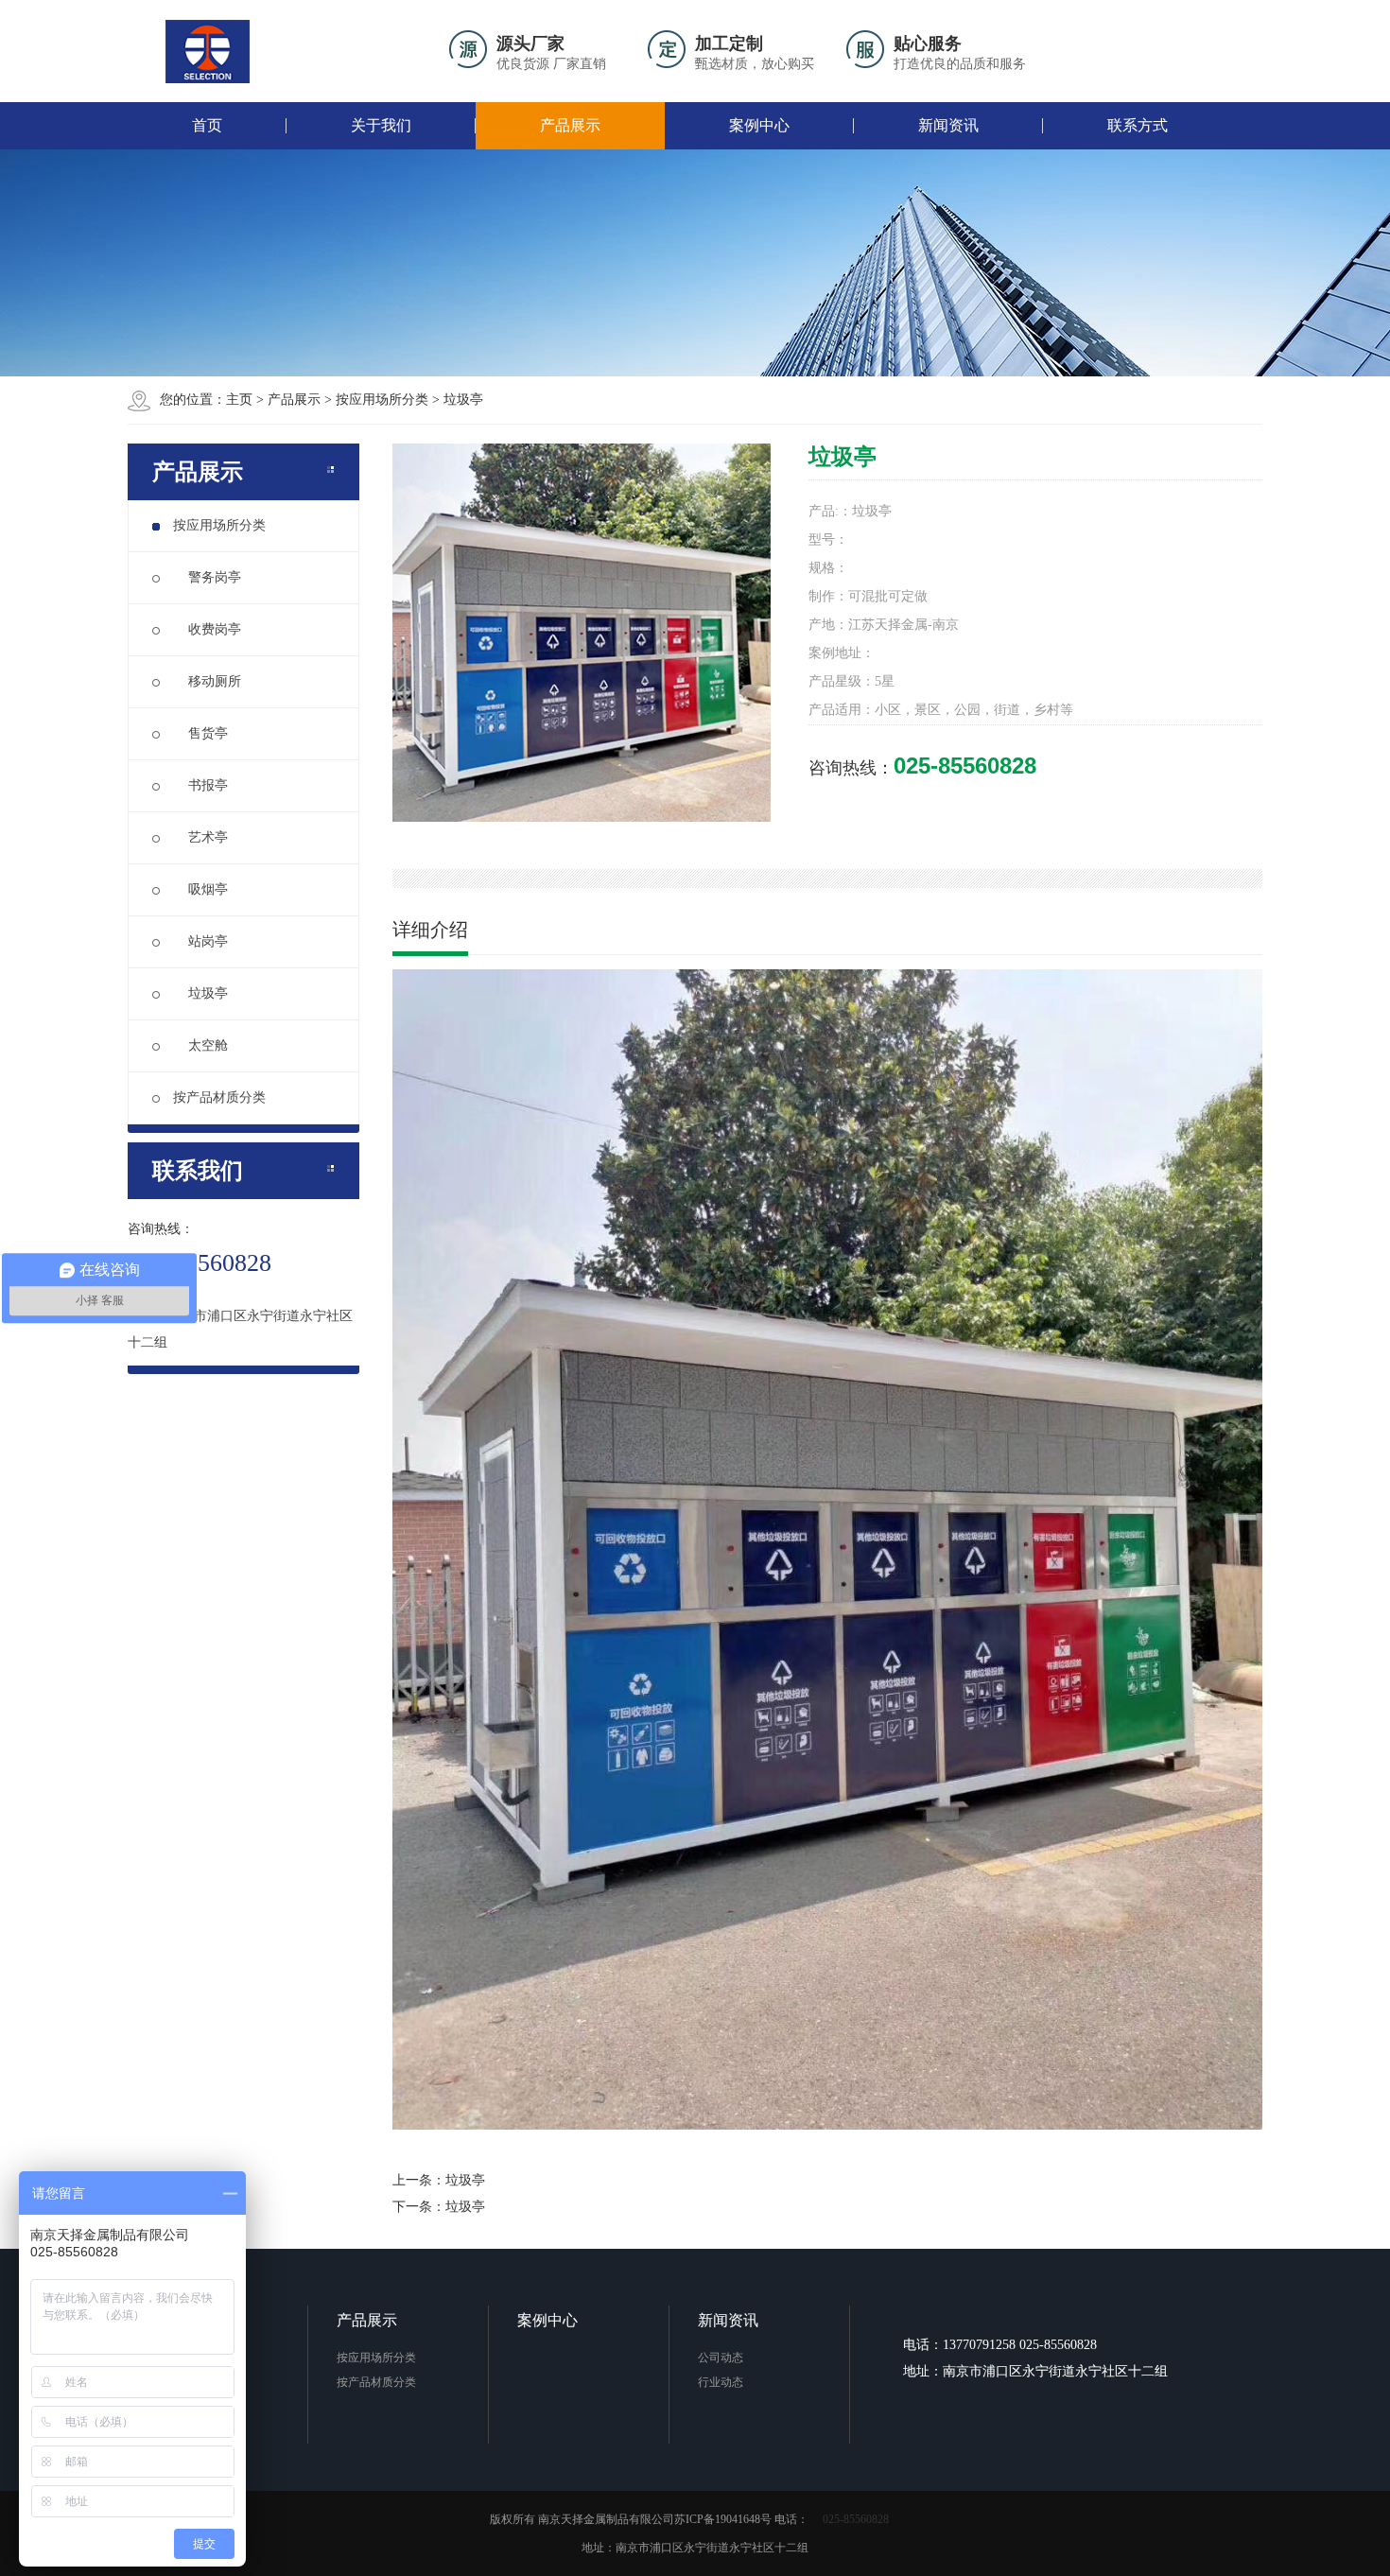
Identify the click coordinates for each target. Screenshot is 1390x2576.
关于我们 (381, 125)
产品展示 (570, 125)
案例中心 (759, 125)
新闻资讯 (948, 125)
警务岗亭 (207, 577)
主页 (239, 400)
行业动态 (721, 2382)
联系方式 (1138, 125)
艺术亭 (200, 837)
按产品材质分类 (219, 1097)
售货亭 (200, 733)
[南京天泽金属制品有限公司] (208, 51)
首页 (207, 125)
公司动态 (721, 2358)
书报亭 (200, 785)
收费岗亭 (207, 629)
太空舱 (200, 1045)
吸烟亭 (200, 889)
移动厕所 (207, 681)
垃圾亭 (463, 400)
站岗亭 (200, 941)
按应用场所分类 (382, 400)
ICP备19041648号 (729, 2519)
